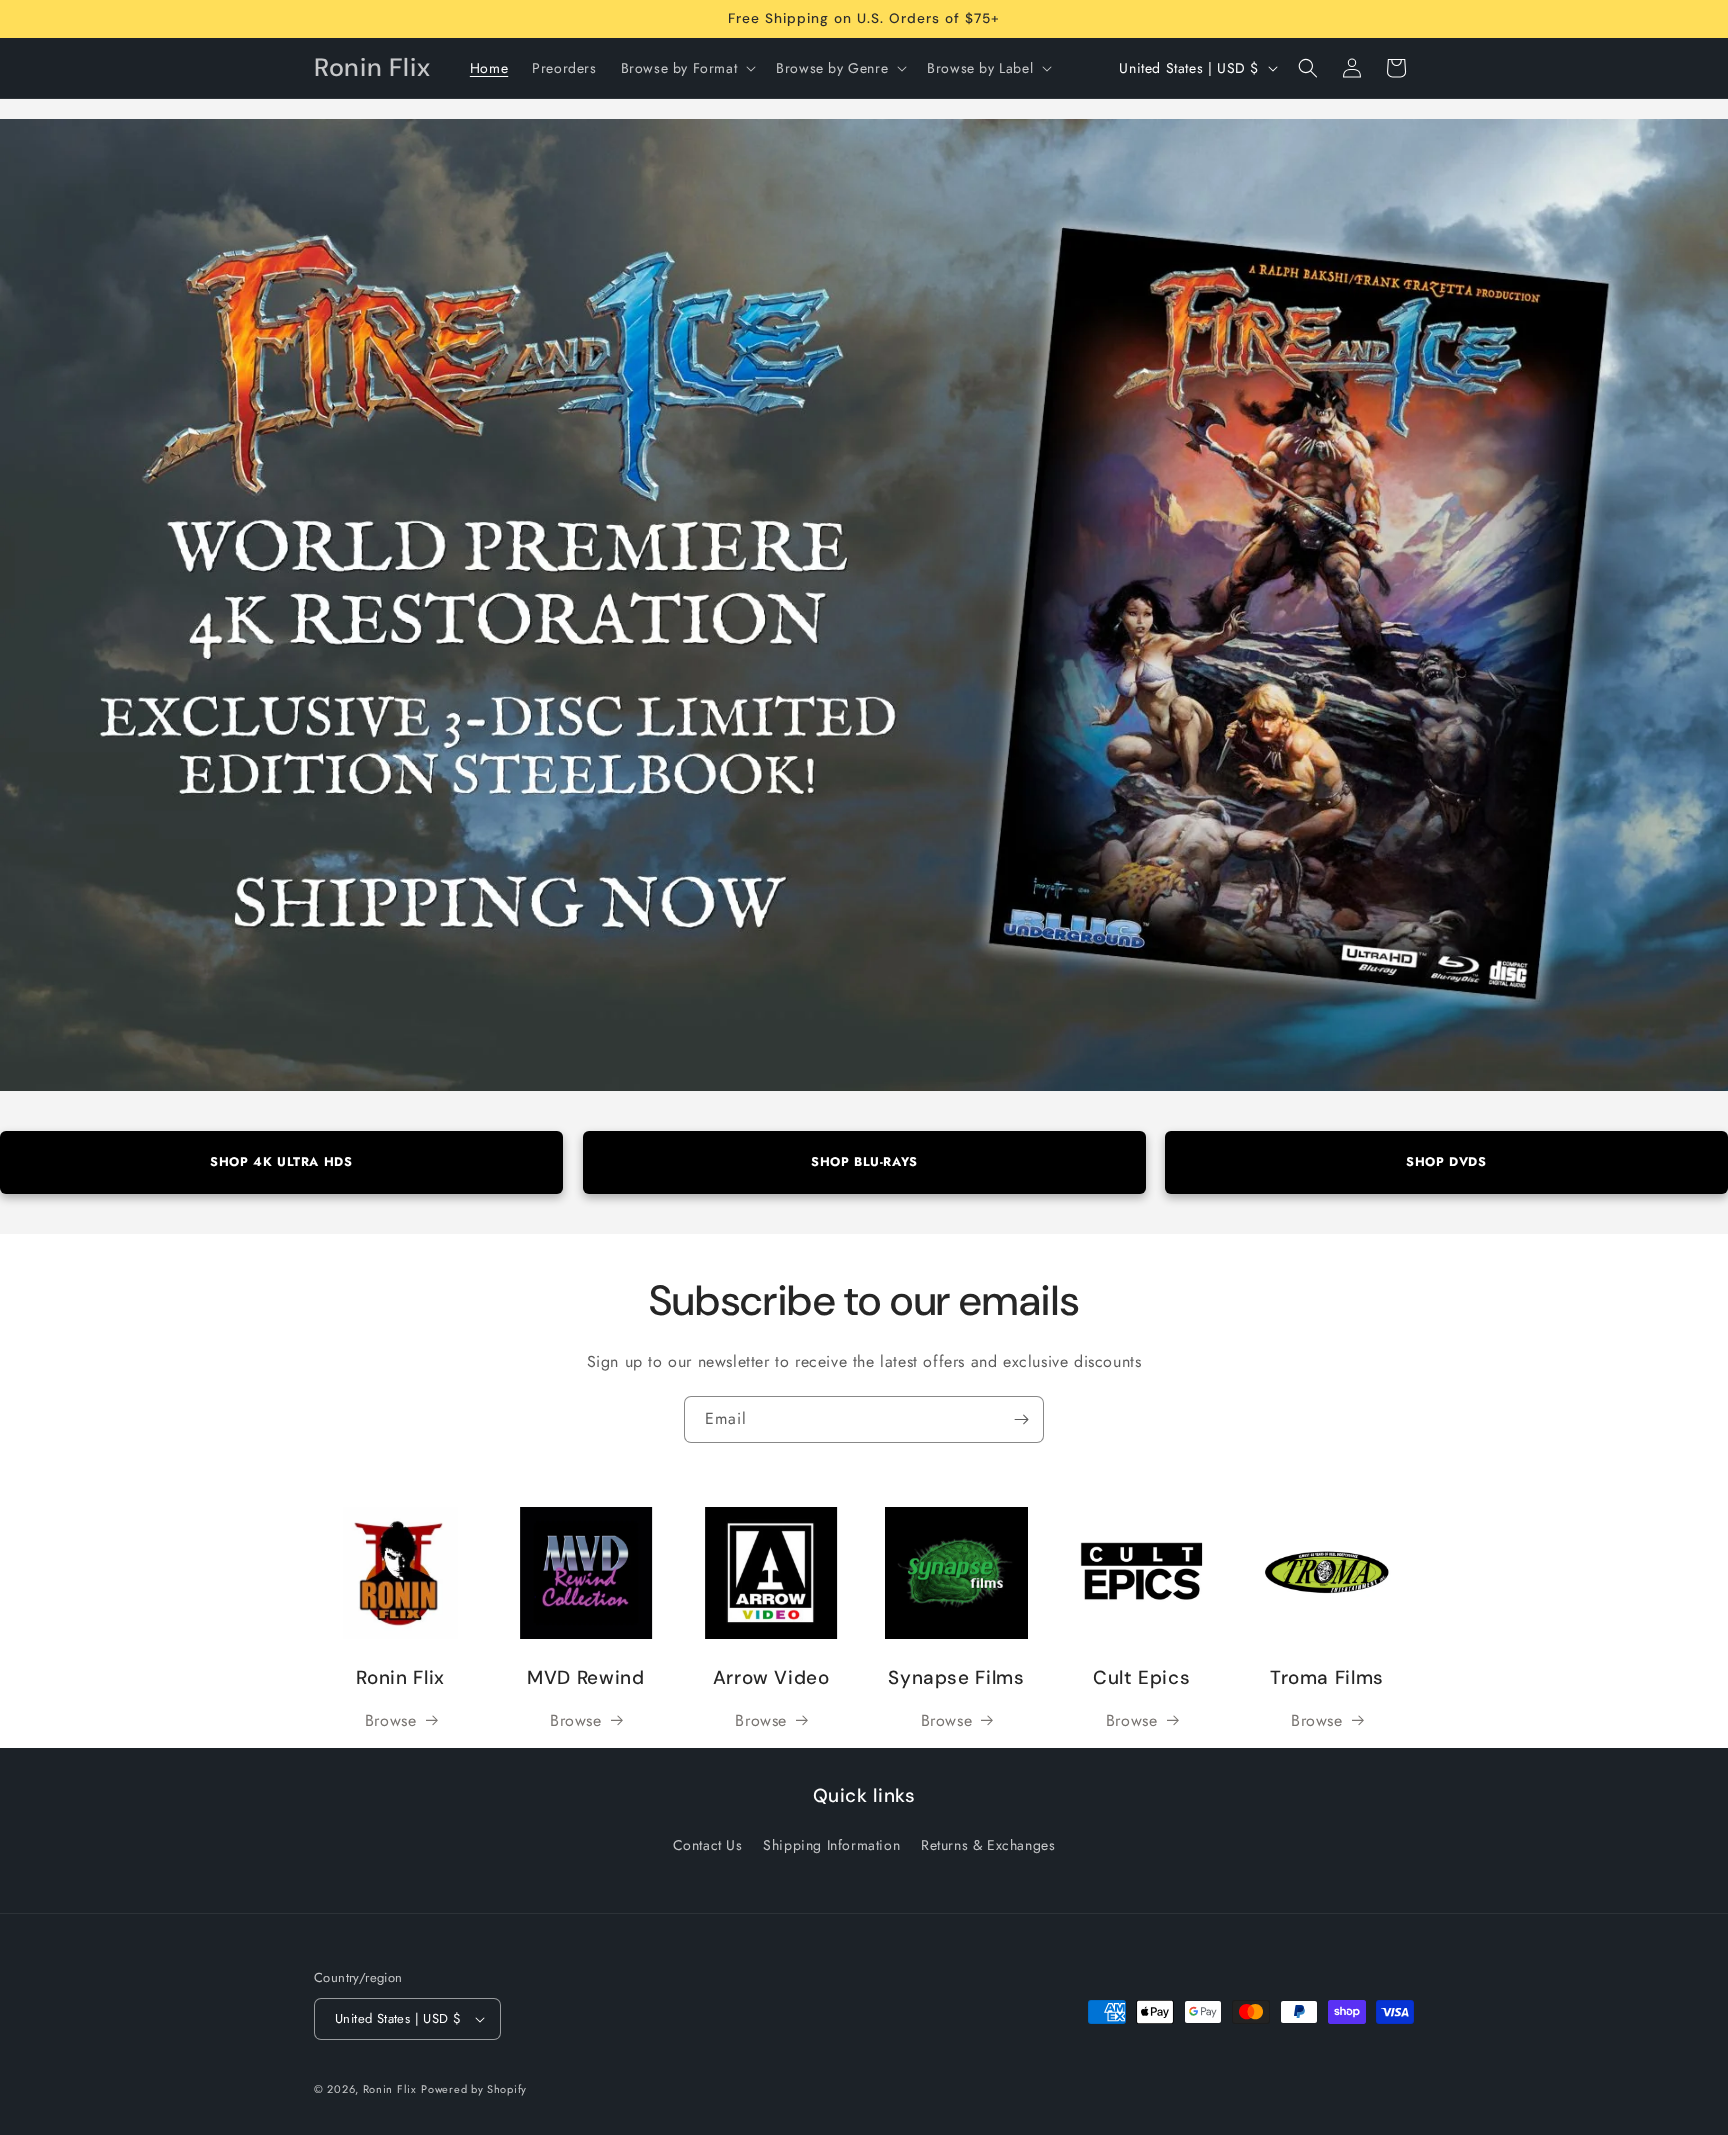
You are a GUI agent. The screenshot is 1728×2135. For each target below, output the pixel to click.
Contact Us (708, 1845)
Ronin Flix (390, 2089)
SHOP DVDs (1446, 1162)
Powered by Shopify (474, 2089)
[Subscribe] (1021, 1419)
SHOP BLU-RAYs (864, 1162)
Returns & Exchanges (988, 1845)
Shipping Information (831, 1845)
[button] (687, 68)
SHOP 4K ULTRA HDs (281, 1162)
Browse (391, 1720)
